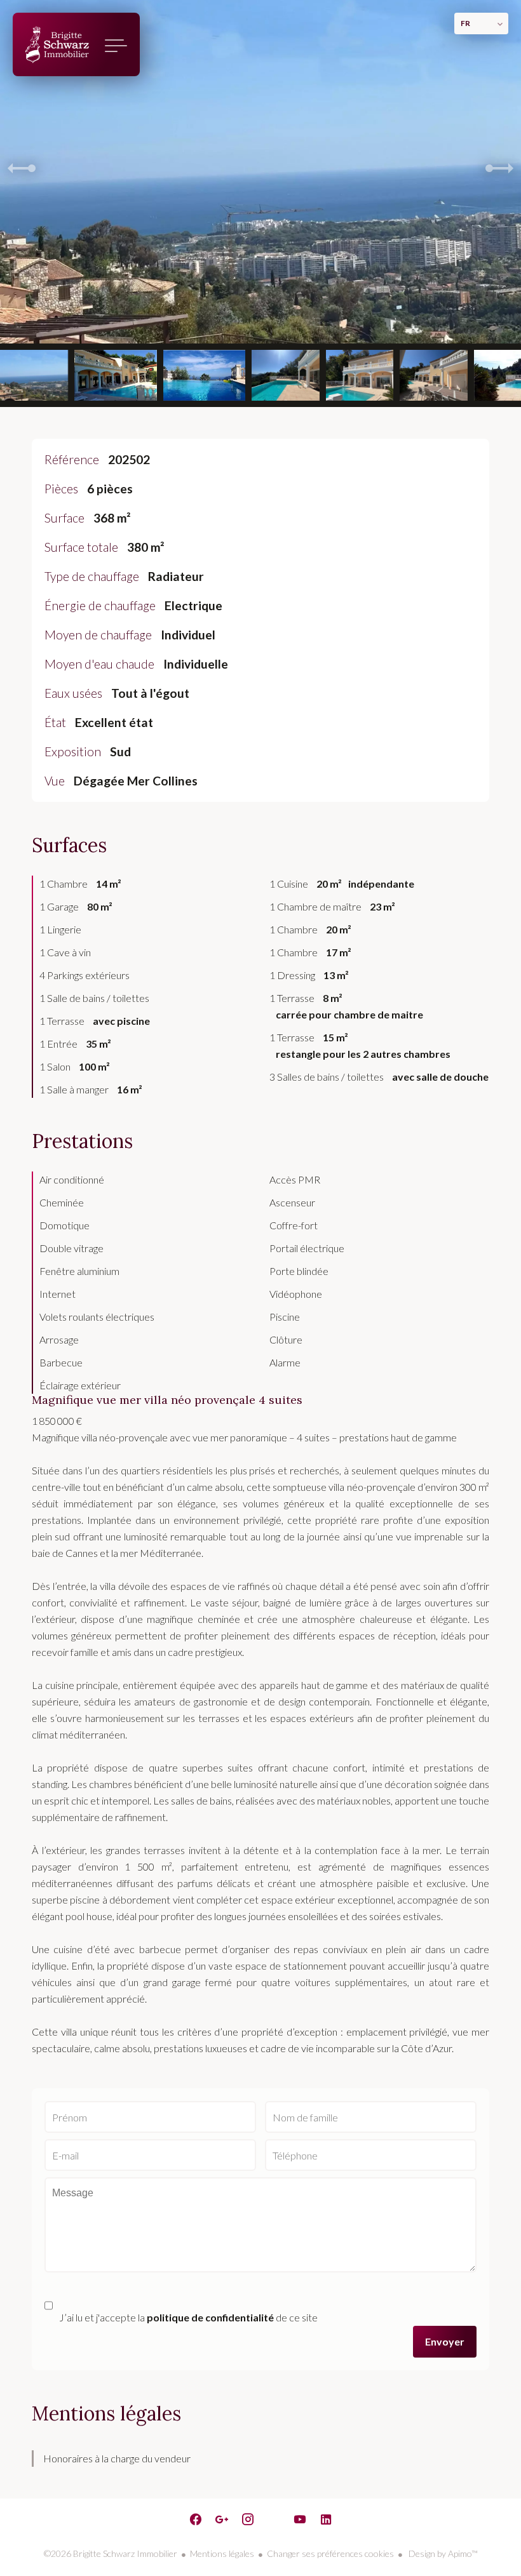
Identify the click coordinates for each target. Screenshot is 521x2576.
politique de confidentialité (210, 2317)
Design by (442, 2553)
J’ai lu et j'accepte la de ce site (188, 2317)
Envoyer (445, 2341)
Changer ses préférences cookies (330, 2553)
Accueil (57, 44)
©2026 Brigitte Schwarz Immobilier (111, 2553)
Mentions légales (222, 2553)
